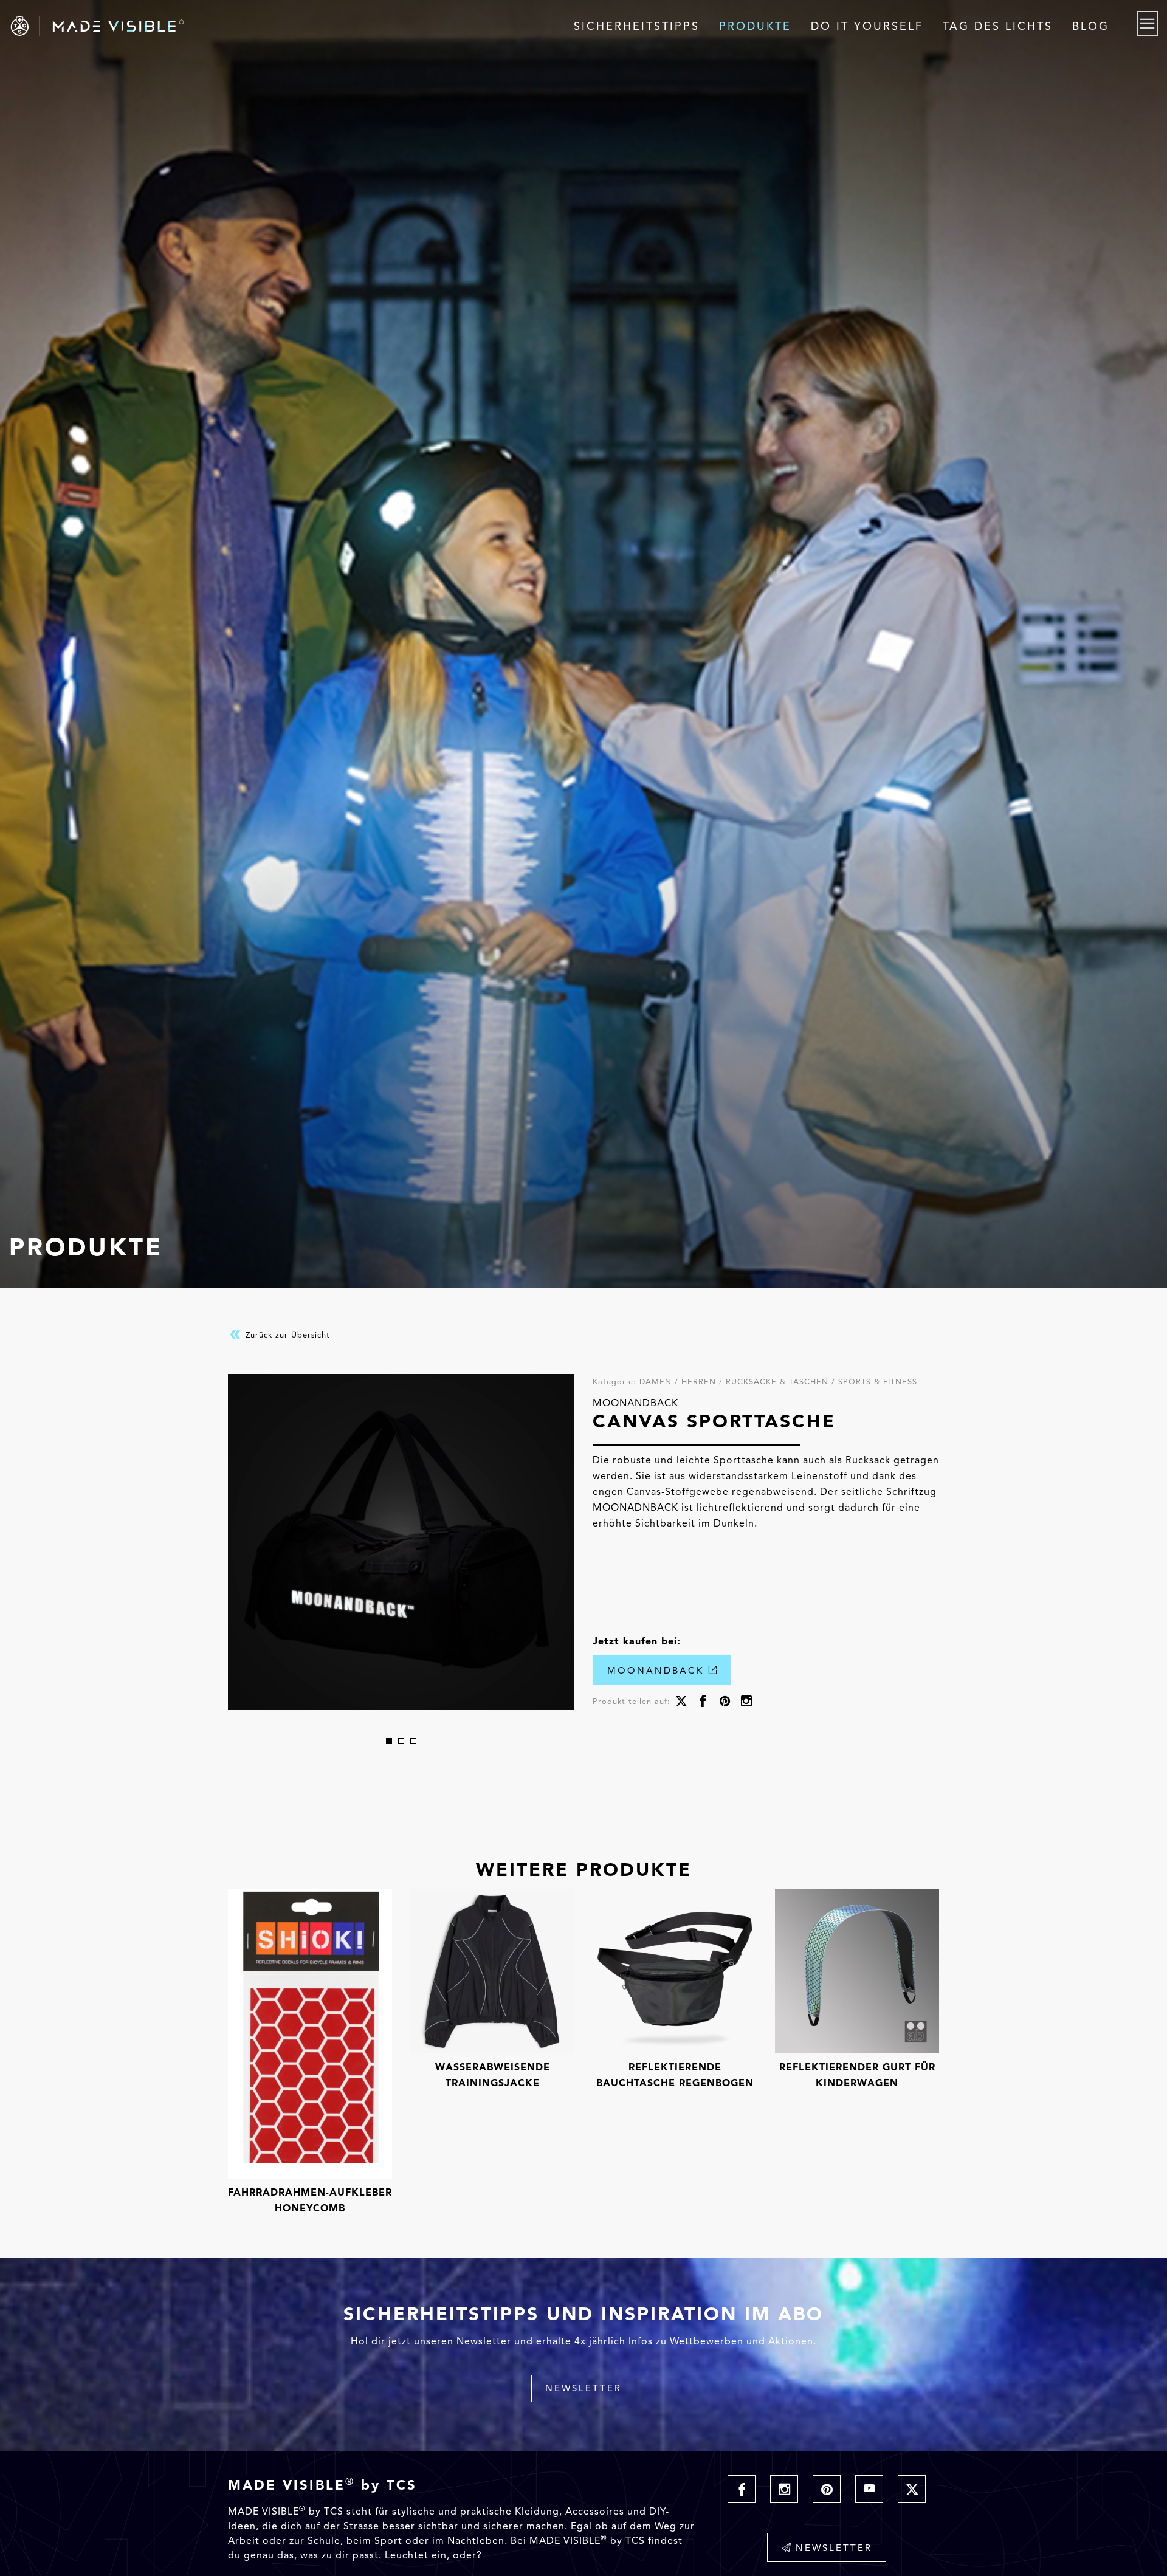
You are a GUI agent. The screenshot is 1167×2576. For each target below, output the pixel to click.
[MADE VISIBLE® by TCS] (234, 26)
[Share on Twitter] (681, 1702)
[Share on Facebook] (703, 1702)
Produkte (755, 26)
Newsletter (583, 2388)
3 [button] (413, 1741)
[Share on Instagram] (746, 1702)
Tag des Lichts (998, 26)
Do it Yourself (867, 26)
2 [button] (401, 1741)
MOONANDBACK (658, 1671)
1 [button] (389, 1741)
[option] (401, 1542)
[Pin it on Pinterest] (725, 1702)
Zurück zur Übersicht (286, 1335)
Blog (1091, 26)
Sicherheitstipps (637, 26)
